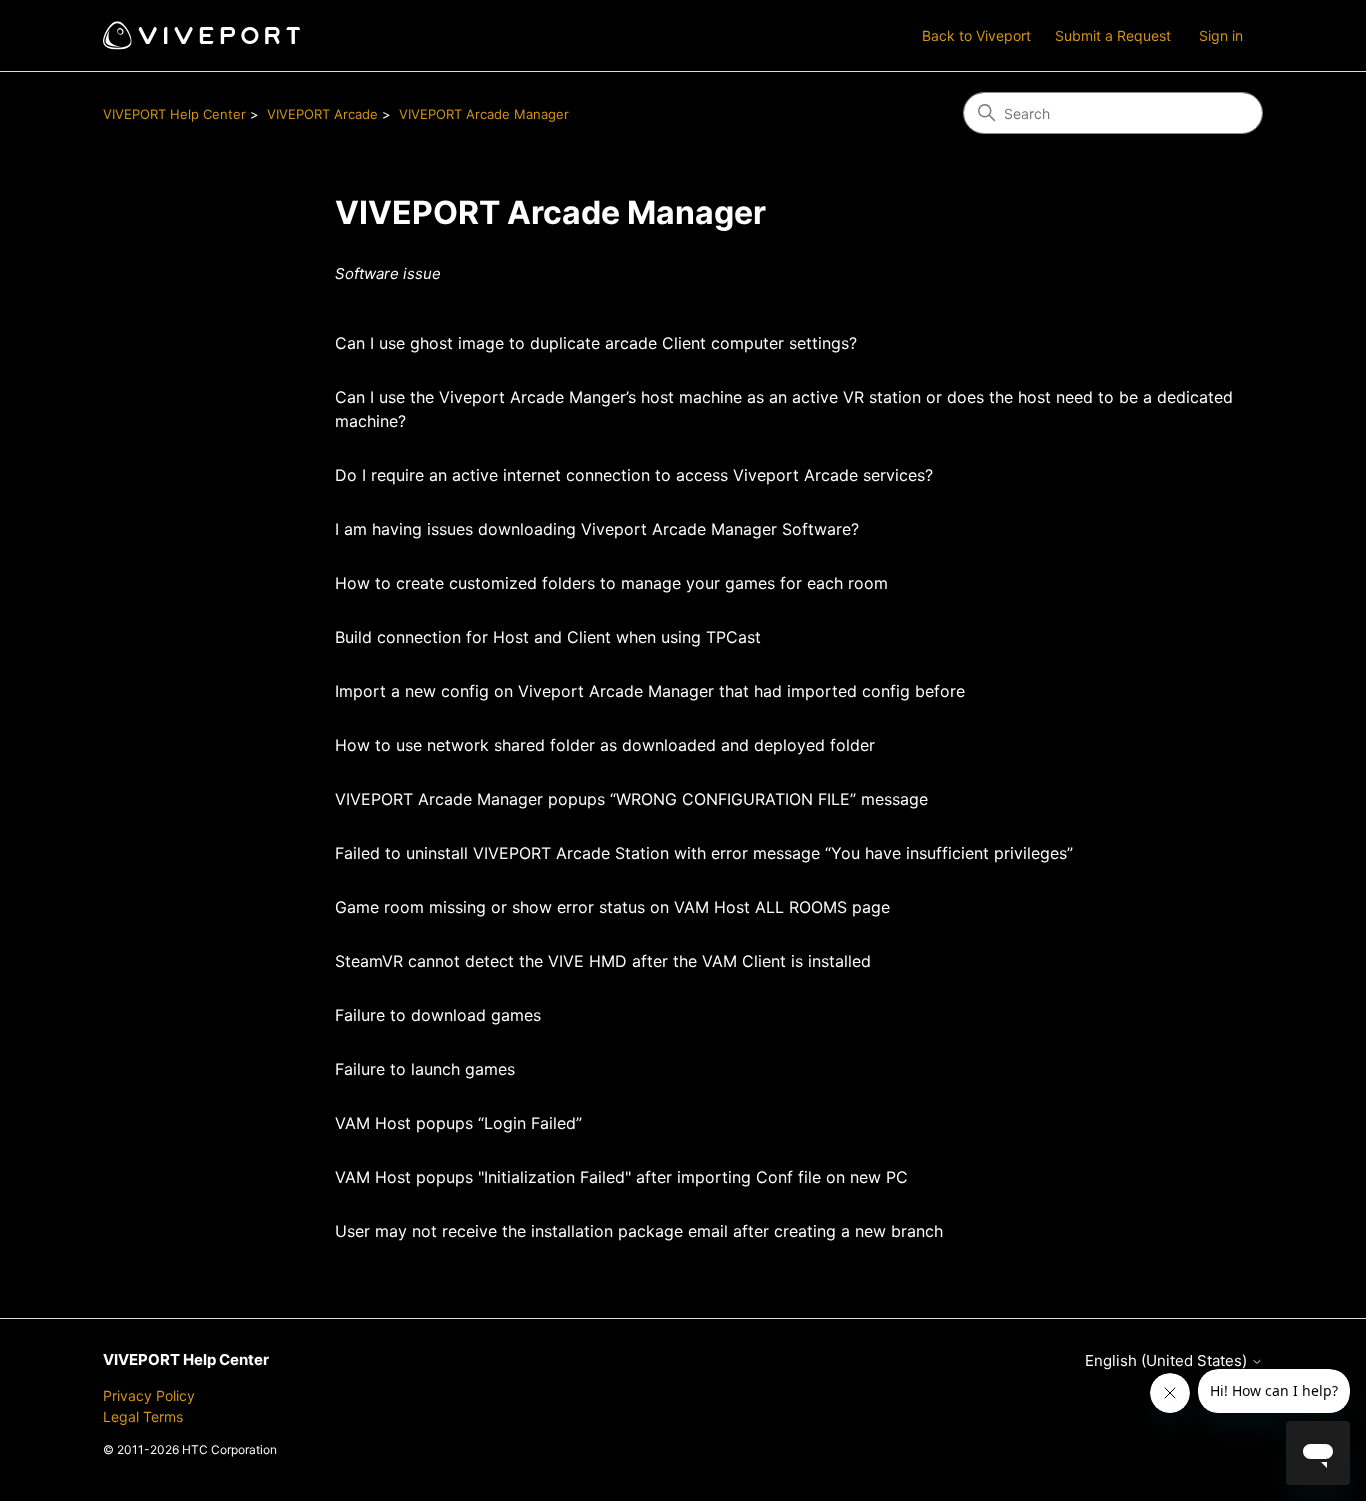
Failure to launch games (425, 1069)
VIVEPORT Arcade (322, 114)
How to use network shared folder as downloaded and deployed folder (605, 745)
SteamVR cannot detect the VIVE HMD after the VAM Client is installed (603, 961)
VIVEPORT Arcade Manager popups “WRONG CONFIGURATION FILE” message (631, 799)
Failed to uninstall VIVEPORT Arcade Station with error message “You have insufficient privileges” (704, 853)
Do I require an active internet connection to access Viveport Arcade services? (634, 475)
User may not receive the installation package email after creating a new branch (639, 1231)
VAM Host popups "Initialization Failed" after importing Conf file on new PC (621, 1177)
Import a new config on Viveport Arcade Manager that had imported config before (650, 691)
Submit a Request (1113, 35)
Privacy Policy (149, 1395)
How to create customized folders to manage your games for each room (611, 583)
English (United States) (1168, 1360)
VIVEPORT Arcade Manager (484, 114)
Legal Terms (143, 1416)
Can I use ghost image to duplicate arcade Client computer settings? (596, 343)
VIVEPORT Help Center (174, 114)
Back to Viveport (976, 35)
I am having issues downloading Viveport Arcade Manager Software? (597, 529)
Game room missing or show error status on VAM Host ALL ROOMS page (612, 907)
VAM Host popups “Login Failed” (458, 1123)
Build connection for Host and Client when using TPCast (548, 637)
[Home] (201, 35)
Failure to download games (438, 1015)
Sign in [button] (1221, 35)
